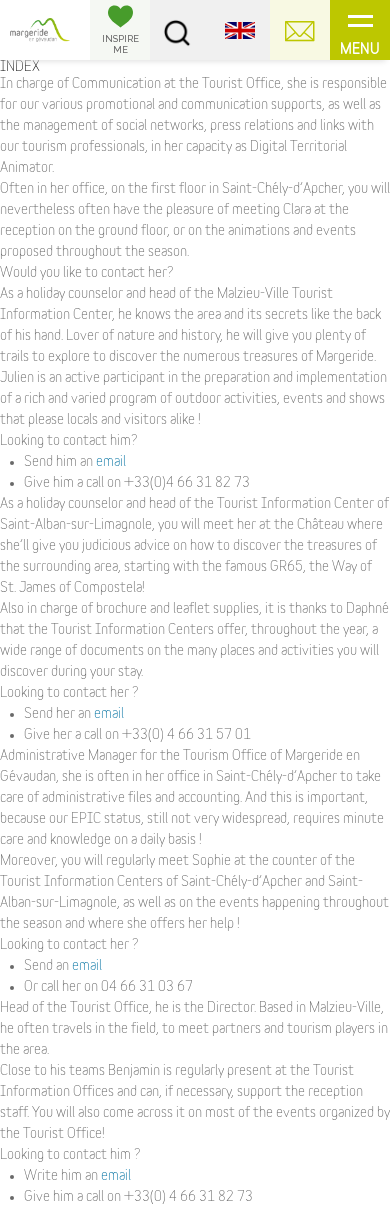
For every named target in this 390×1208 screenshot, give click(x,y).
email (111, 462)
